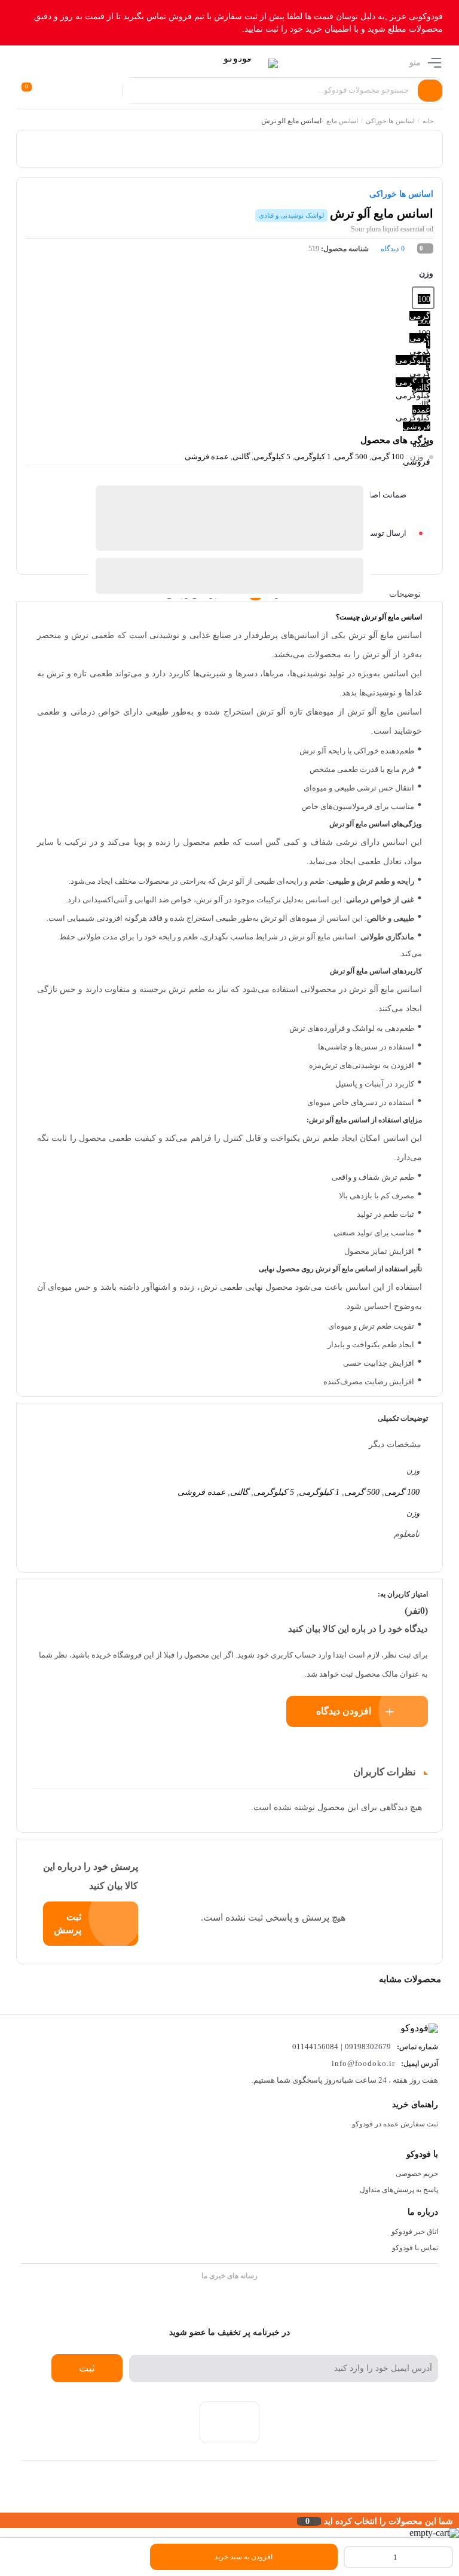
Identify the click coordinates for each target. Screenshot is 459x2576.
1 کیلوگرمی (313, 457)
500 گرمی (351, 457)
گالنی (241, 457)
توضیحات (405, 593)
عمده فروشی (207, 457)
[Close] (3, 2520)
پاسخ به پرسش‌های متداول (399, 2190)
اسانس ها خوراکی (390, 121)
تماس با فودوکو (415, 2248)
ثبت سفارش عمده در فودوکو (395, 2124)
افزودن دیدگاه (344, 1711)
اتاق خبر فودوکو (415, 2232)
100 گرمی (388, 457)
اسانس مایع (342, 121)
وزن (426, 274)
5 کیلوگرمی (272, 457)
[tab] (414, 594)
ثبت (87, 2368)
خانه (428, 121)
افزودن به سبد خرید (244, 2557)
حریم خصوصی (417, 2174)
